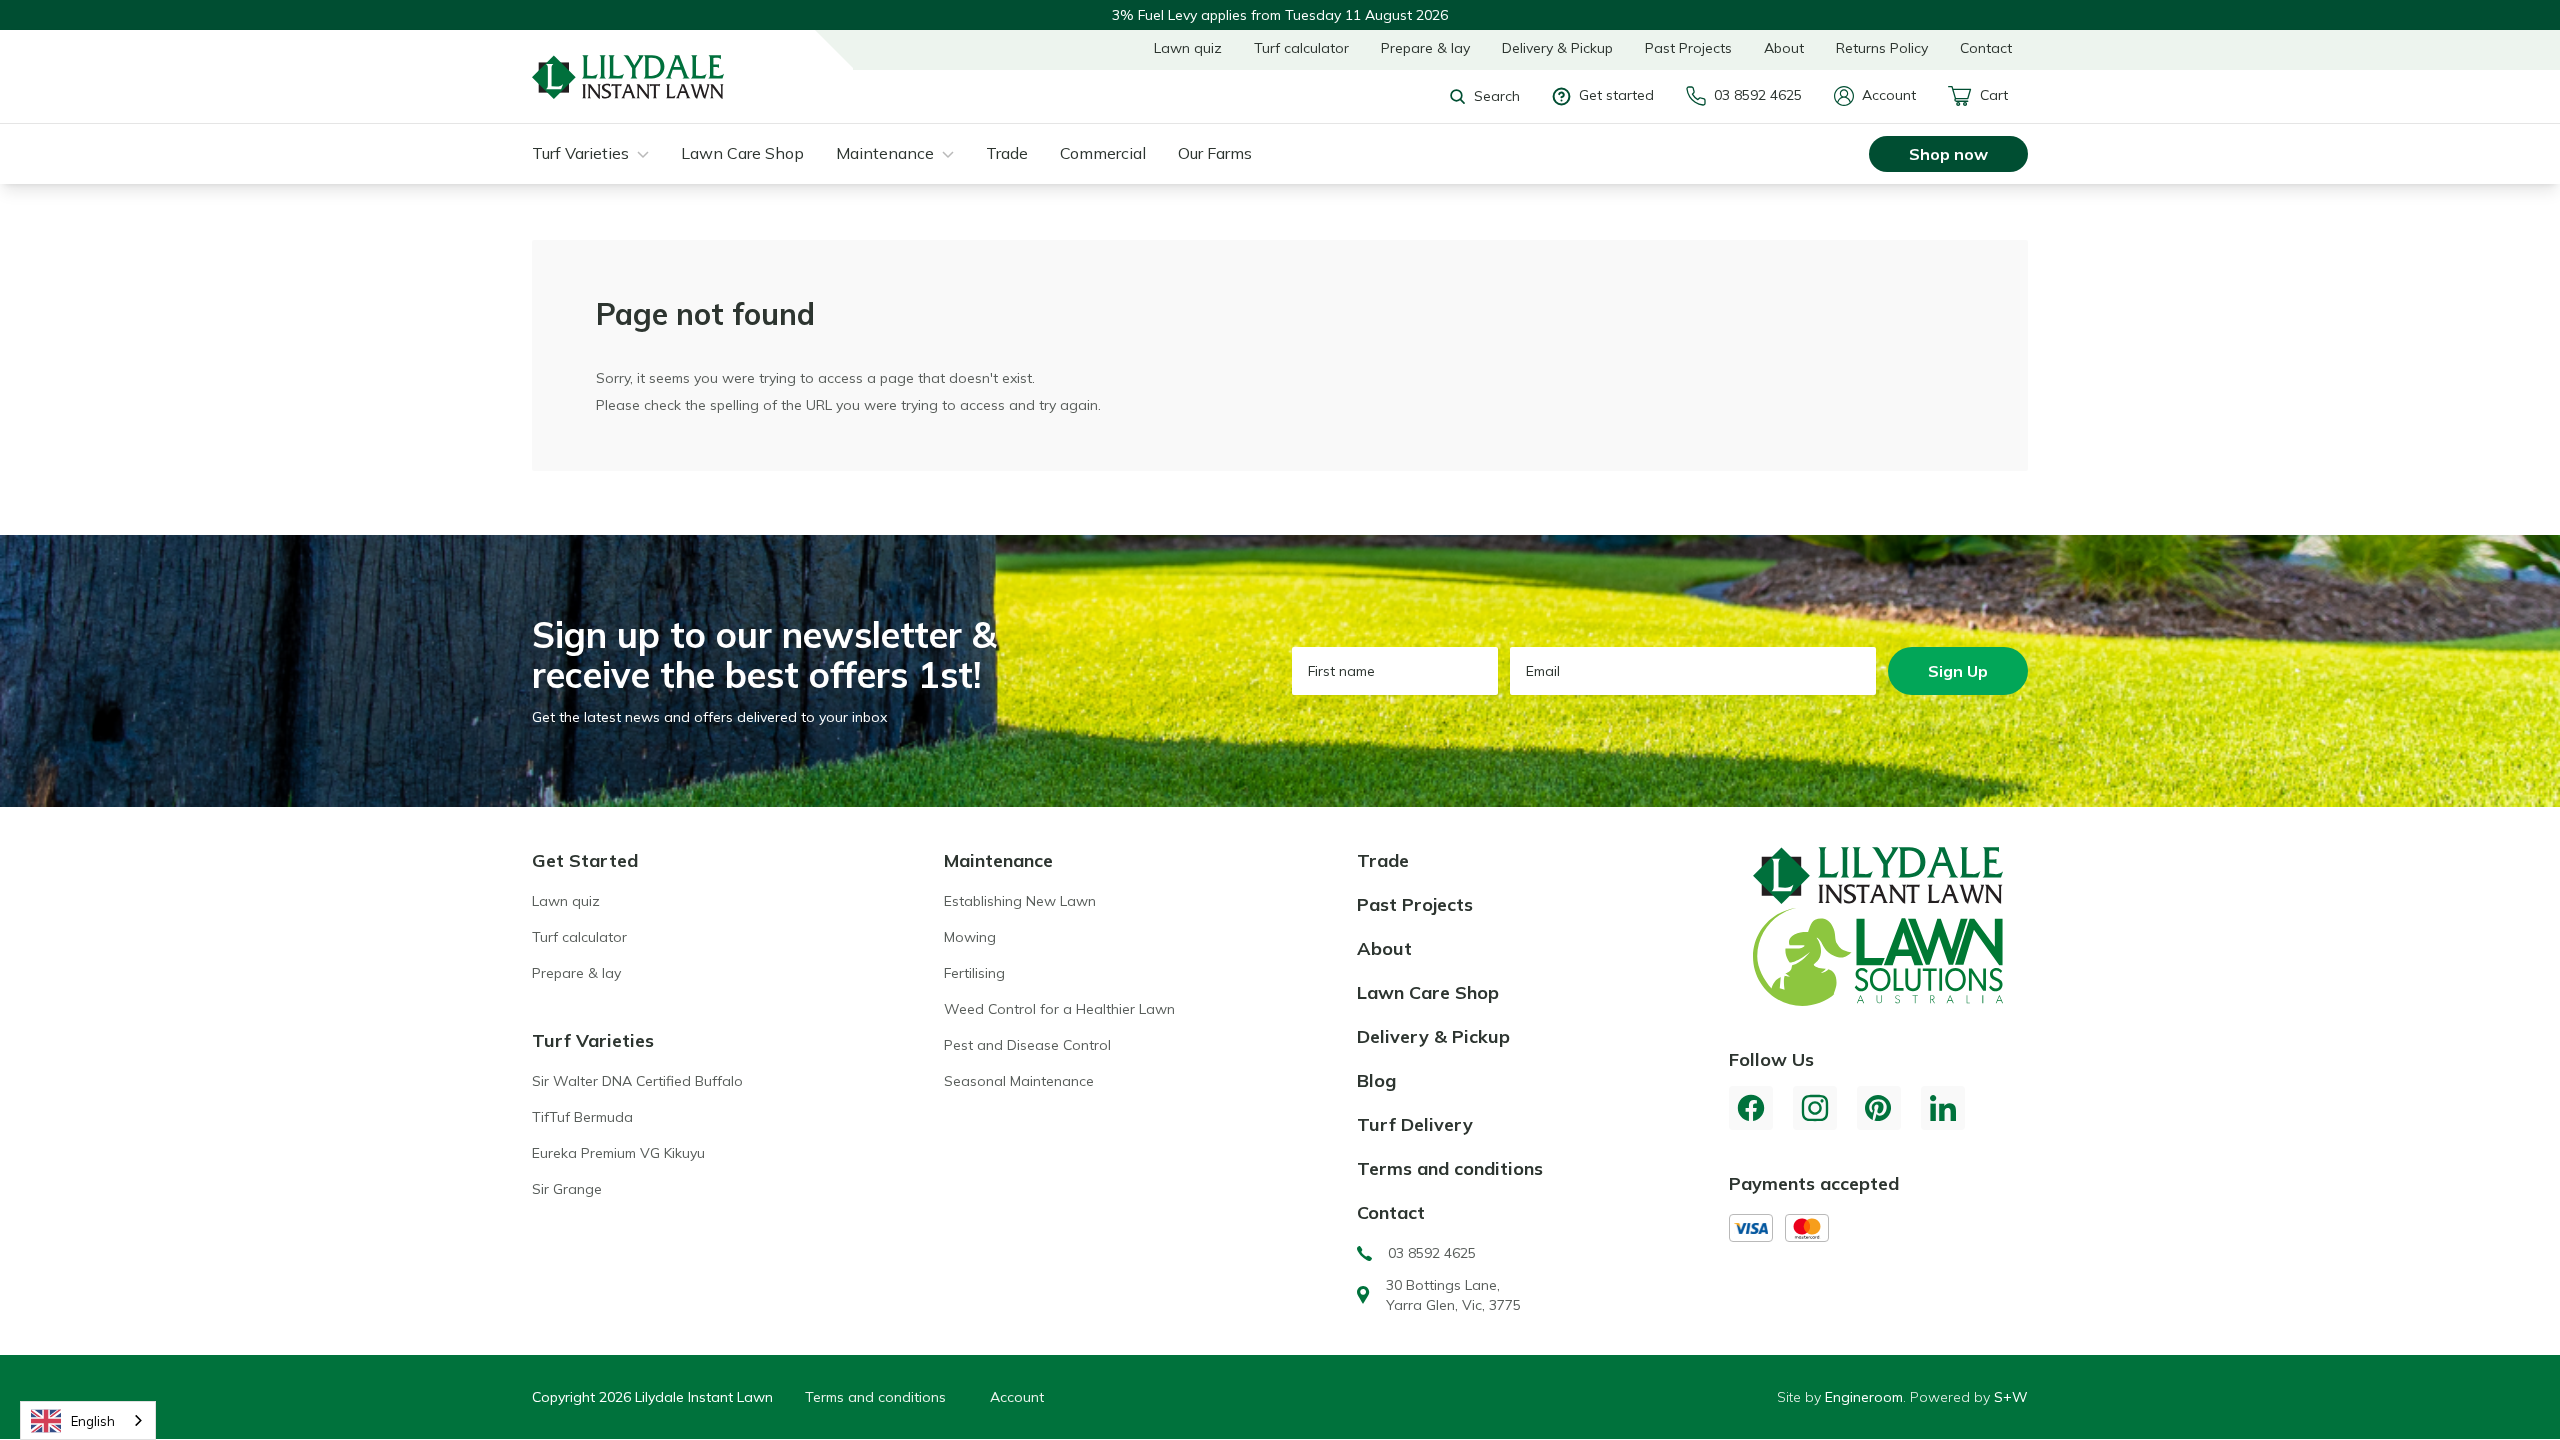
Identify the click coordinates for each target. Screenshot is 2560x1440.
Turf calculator (1301, 48)
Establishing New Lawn (1020, 901)
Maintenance (885, 153)
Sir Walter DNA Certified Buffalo (637, 1081)
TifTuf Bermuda (582, 1117)
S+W (2011, 1397)
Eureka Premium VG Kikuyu (618, 1153)
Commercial (1103, 153)
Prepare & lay (1425, 48)
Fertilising (974, 973)
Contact (1986, 48)
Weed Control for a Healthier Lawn (1059, 1009)
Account (1889, 95)
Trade (1007, 153)
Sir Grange (567, 1189)
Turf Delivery (1415, 1124)
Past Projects (1688, 48)
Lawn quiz (1188, 48)
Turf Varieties (580, 153)
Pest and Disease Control (1027, 1045)
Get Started (585, 860)
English (93, 1421)
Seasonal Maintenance (1019, 1081)
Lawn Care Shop (742, 153)
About (1784, 48)
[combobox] (88, 1420)
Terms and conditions (1450, 1168)
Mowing (970, 937)
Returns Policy (1882, 48)
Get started (1616, 95)
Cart (1994, 95)
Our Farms (1215, 153)
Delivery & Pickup (1557, 48)
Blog (1376, 1080)
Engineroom (1864, 1397)
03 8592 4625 (1758, 95)
